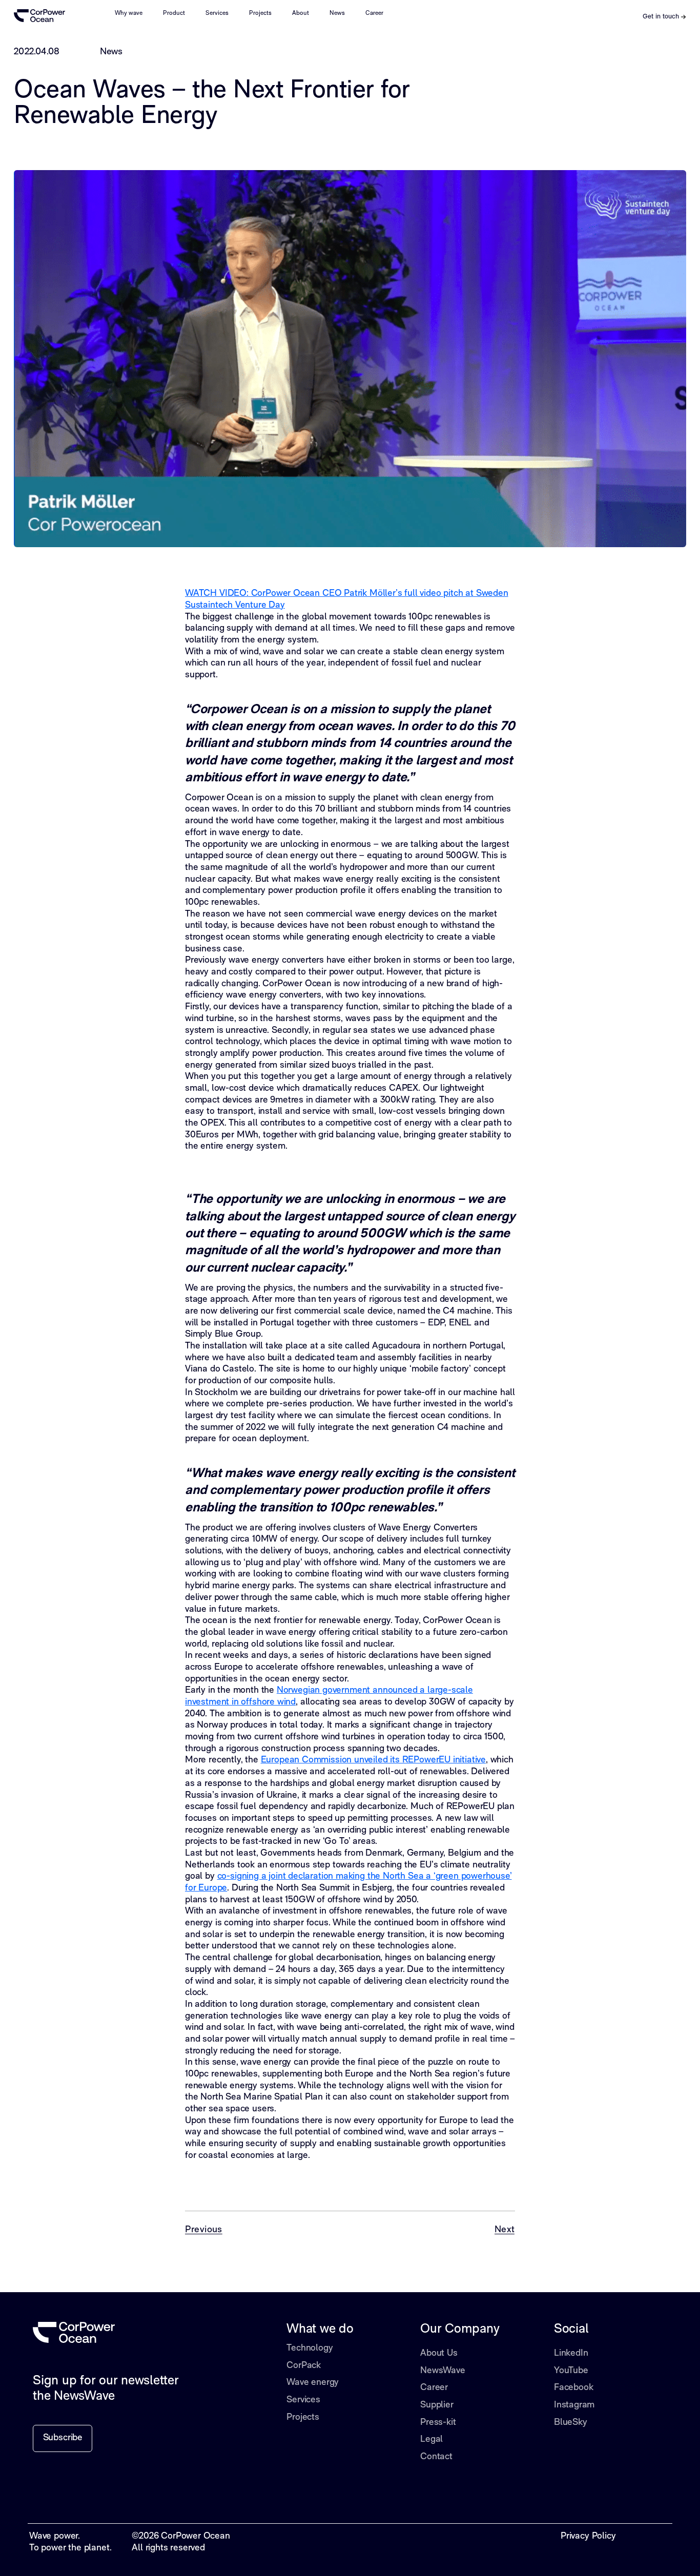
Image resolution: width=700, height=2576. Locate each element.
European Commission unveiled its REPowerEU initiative (373, 1760)
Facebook (574, 2388)
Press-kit (438, 2423)
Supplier (437, 2405)
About (301, 13)
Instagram (574, 2405)
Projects (260, 13)
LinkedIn (571, 2353)
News (337, 13)
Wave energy (313, 2383)
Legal (431, 2439)
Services (217, 13)
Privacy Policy (588, 2536)
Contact (436, 2457)
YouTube (571, 2371)
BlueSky (571, 2423)
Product (174, 13)
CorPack (304, 2366)
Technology (310, 2348)
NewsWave (443, 2371)
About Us (439, 2353)
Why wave (129, 13)
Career (374, 13)
